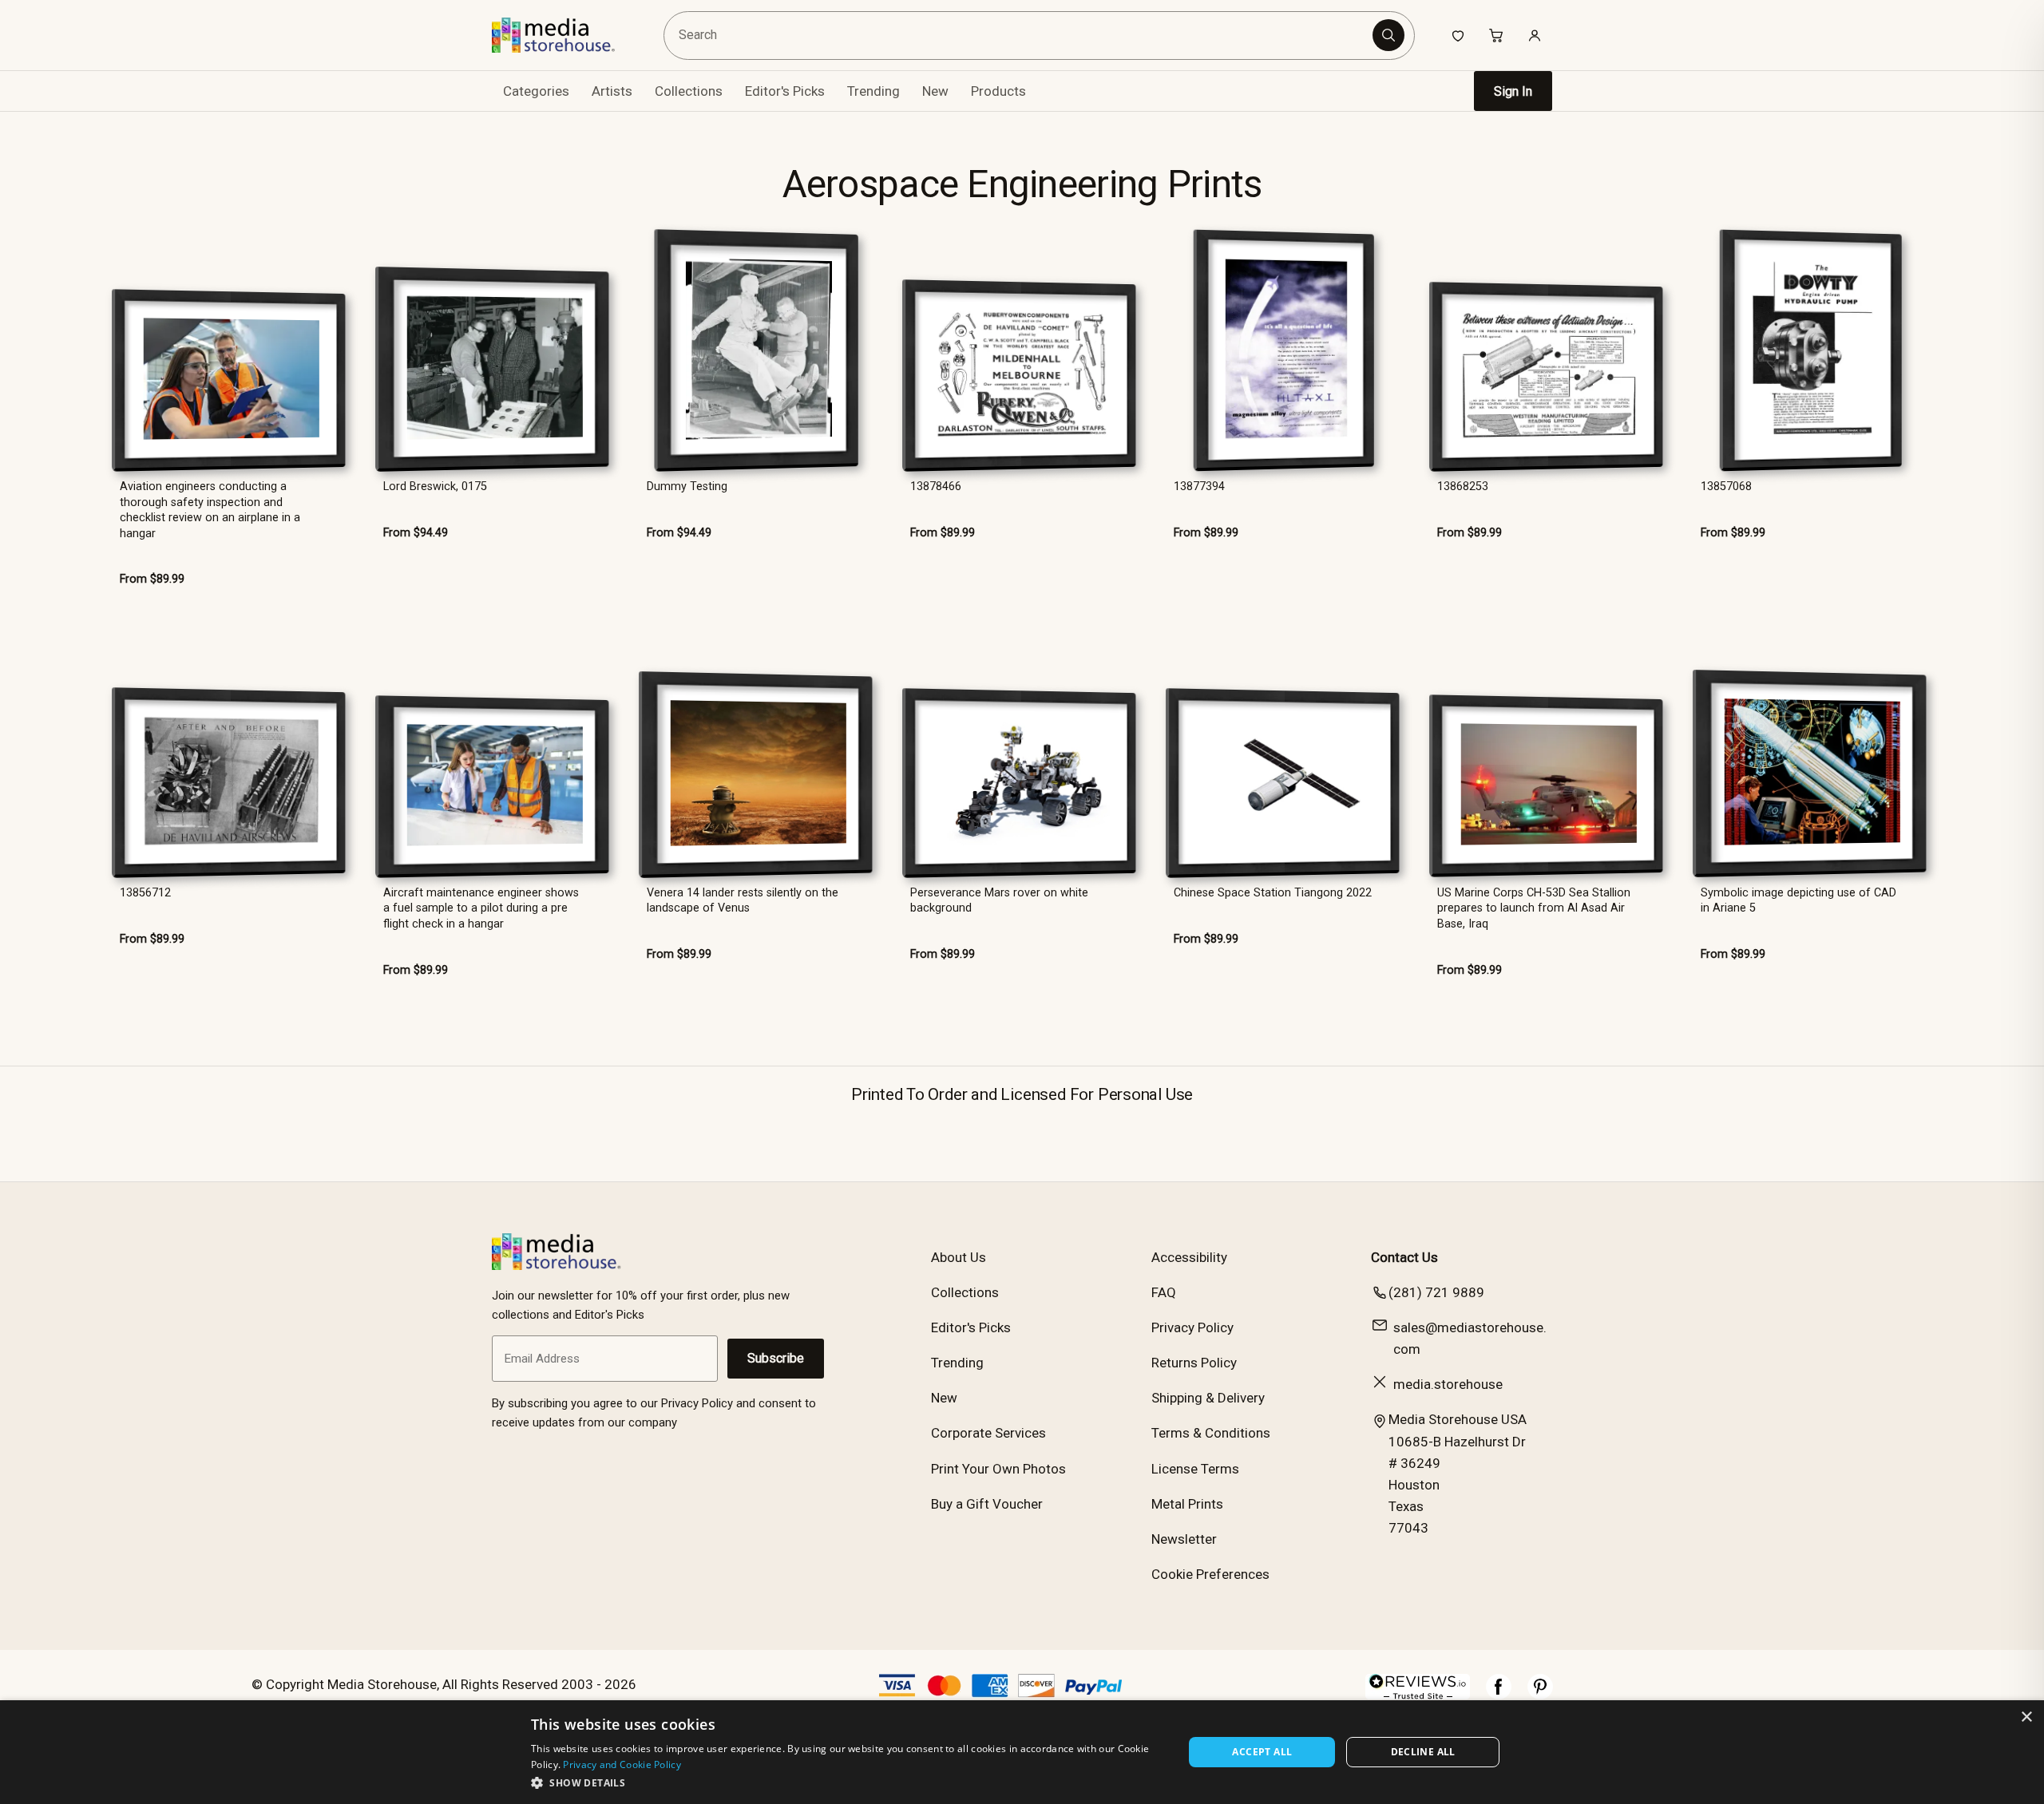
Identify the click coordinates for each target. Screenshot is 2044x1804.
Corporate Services (988, 1433)
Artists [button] (612, 91)
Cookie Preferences (1210, 1574)
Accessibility (1189, 1257)
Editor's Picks (785, 91)
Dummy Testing (687, 487)
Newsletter (1184, 1539)
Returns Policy (1194, 1363)
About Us (959, 1257)
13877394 (1199, 487)
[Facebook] (1499, 1695)
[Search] (1388, 35)
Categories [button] (536, 91)
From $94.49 (416, 533)
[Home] (565, 35)
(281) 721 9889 (1436, 1292)
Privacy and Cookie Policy (622, 1764)
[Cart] (1496, 35)
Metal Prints (1187, 1504)
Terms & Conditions (1211, 1433)
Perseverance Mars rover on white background (999, 900)
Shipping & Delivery (1208, 1398)
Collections (689, 91)
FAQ (1164, 1292)
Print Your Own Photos (998, 1469)
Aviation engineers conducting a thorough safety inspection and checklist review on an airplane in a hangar (210, 510)
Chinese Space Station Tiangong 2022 (1273, 893)
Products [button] (998, 91)
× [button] (2026, 1717)
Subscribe (776, 1358)
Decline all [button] (1423, 1752)
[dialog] (1022, 1752)
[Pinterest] (1540, 1695)
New (935, 91)
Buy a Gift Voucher (987, 1504)
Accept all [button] (1262, 1752)
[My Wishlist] (1458, 35)
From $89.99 (152, 579)
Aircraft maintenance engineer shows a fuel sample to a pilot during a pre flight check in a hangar (481, 908)
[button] (848, 1782)
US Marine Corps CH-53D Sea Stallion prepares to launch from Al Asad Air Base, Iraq (1534, 908)
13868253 (1463, 487)
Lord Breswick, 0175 (435, 487)
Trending (873, 91)
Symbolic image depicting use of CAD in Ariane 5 (1798, 900)
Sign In (1513, 91)
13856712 (145, 893)
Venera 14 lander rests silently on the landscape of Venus (743, 900)
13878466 (936, 487)
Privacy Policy (1192, 1327)
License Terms (1195, 1469)
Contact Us (1404, 1257)
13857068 (1726, 487)
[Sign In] (1535, 35)
